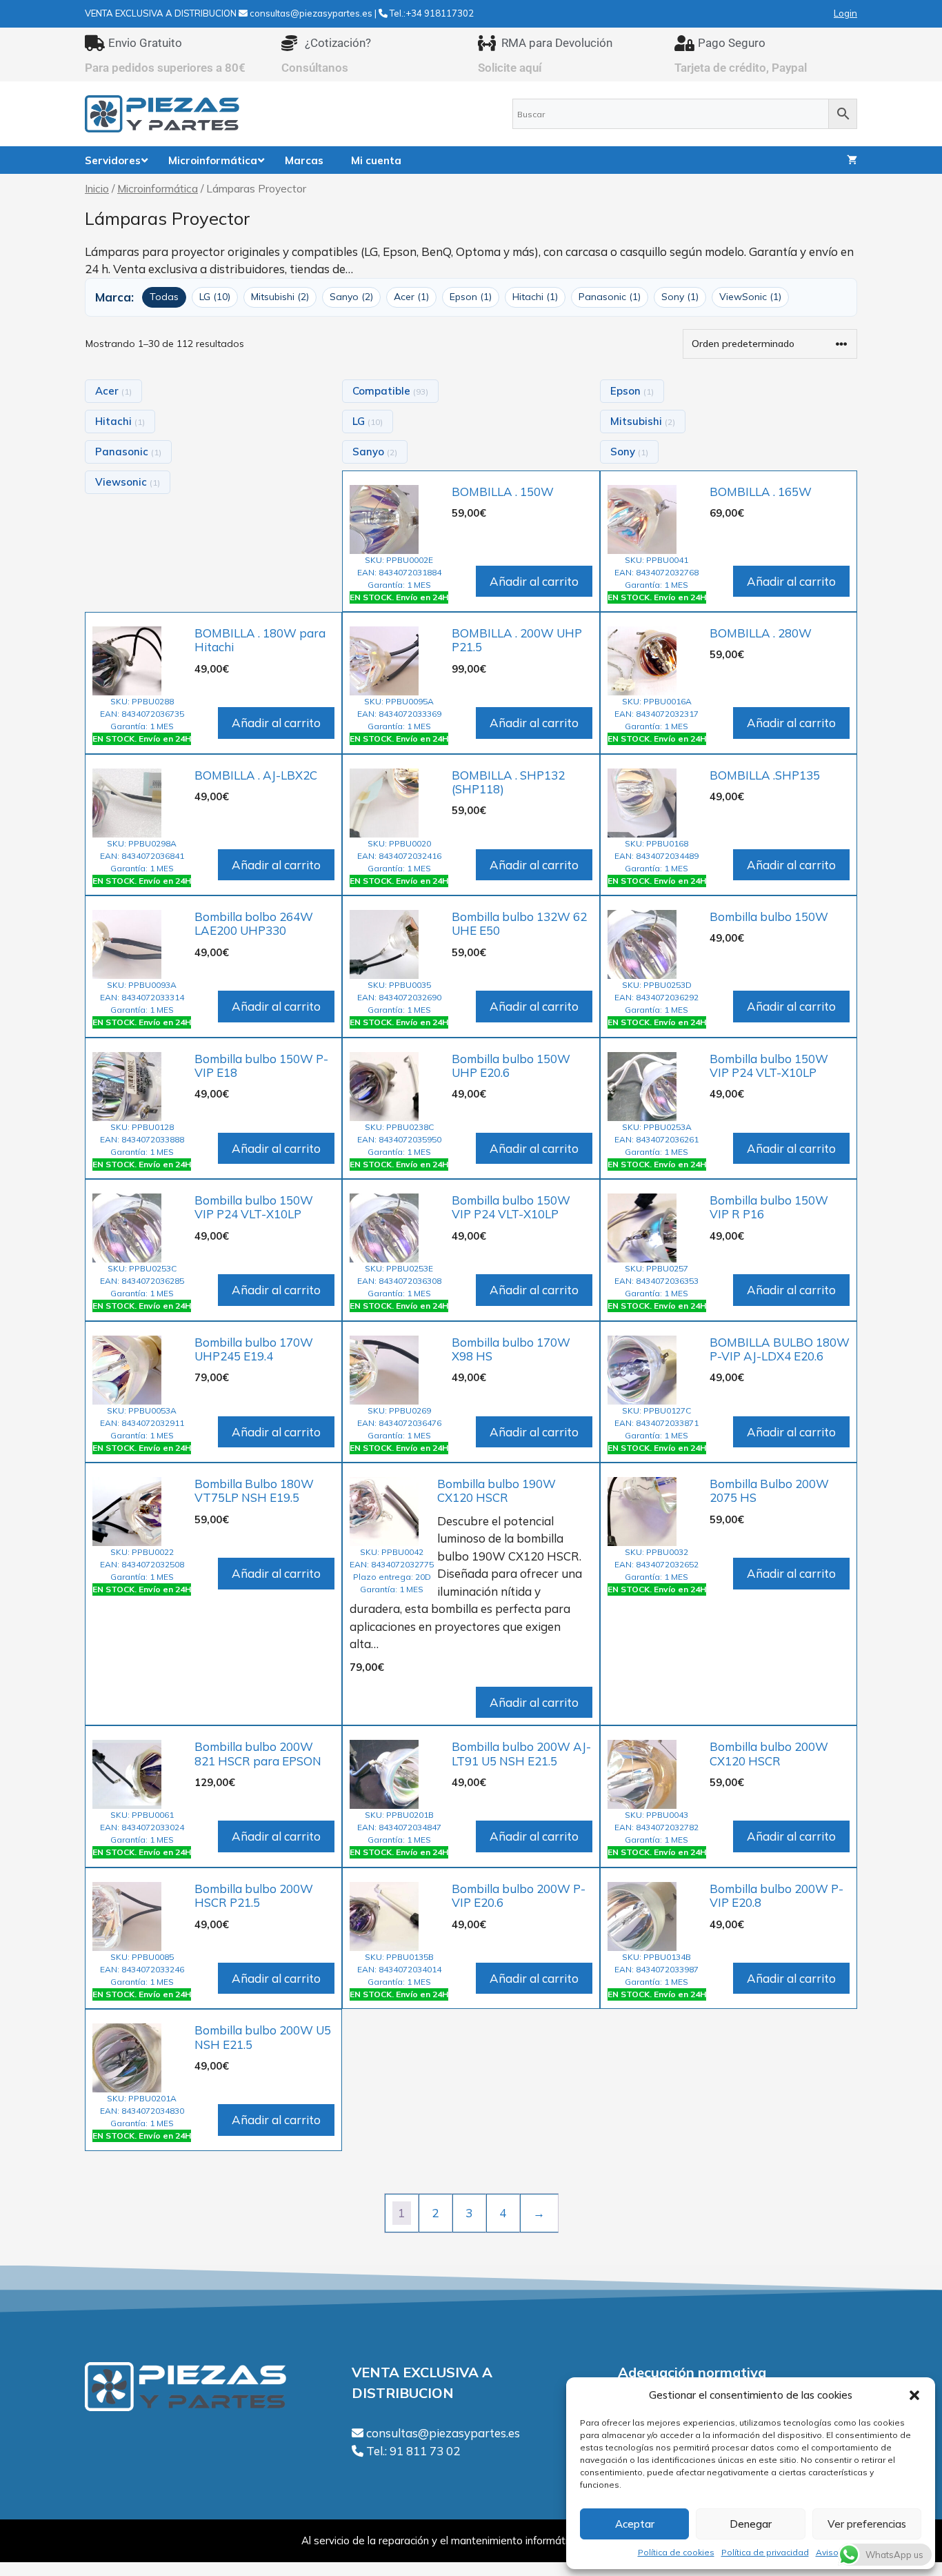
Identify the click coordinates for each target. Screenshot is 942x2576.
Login (845, 13)
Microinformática (158, 188)
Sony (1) (680, 297)
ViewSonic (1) (750, 297)
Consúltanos (315, 68)
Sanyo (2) (351, 297)
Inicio (97, 188)
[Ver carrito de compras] (852, 160)
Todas (164, 297)
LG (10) (215, 297)
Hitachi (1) (535, 297)
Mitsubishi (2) (280, 297)
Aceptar (635, 2524)
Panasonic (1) (610, 297)
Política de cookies (676, 2552)
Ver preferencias (867, 2524)
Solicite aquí (510, 68)
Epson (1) (471, 297)
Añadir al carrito (534, 581)
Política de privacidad (765, 2552)
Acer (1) (411, 297)
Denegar (751, 2524)
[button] (914, 2395)
